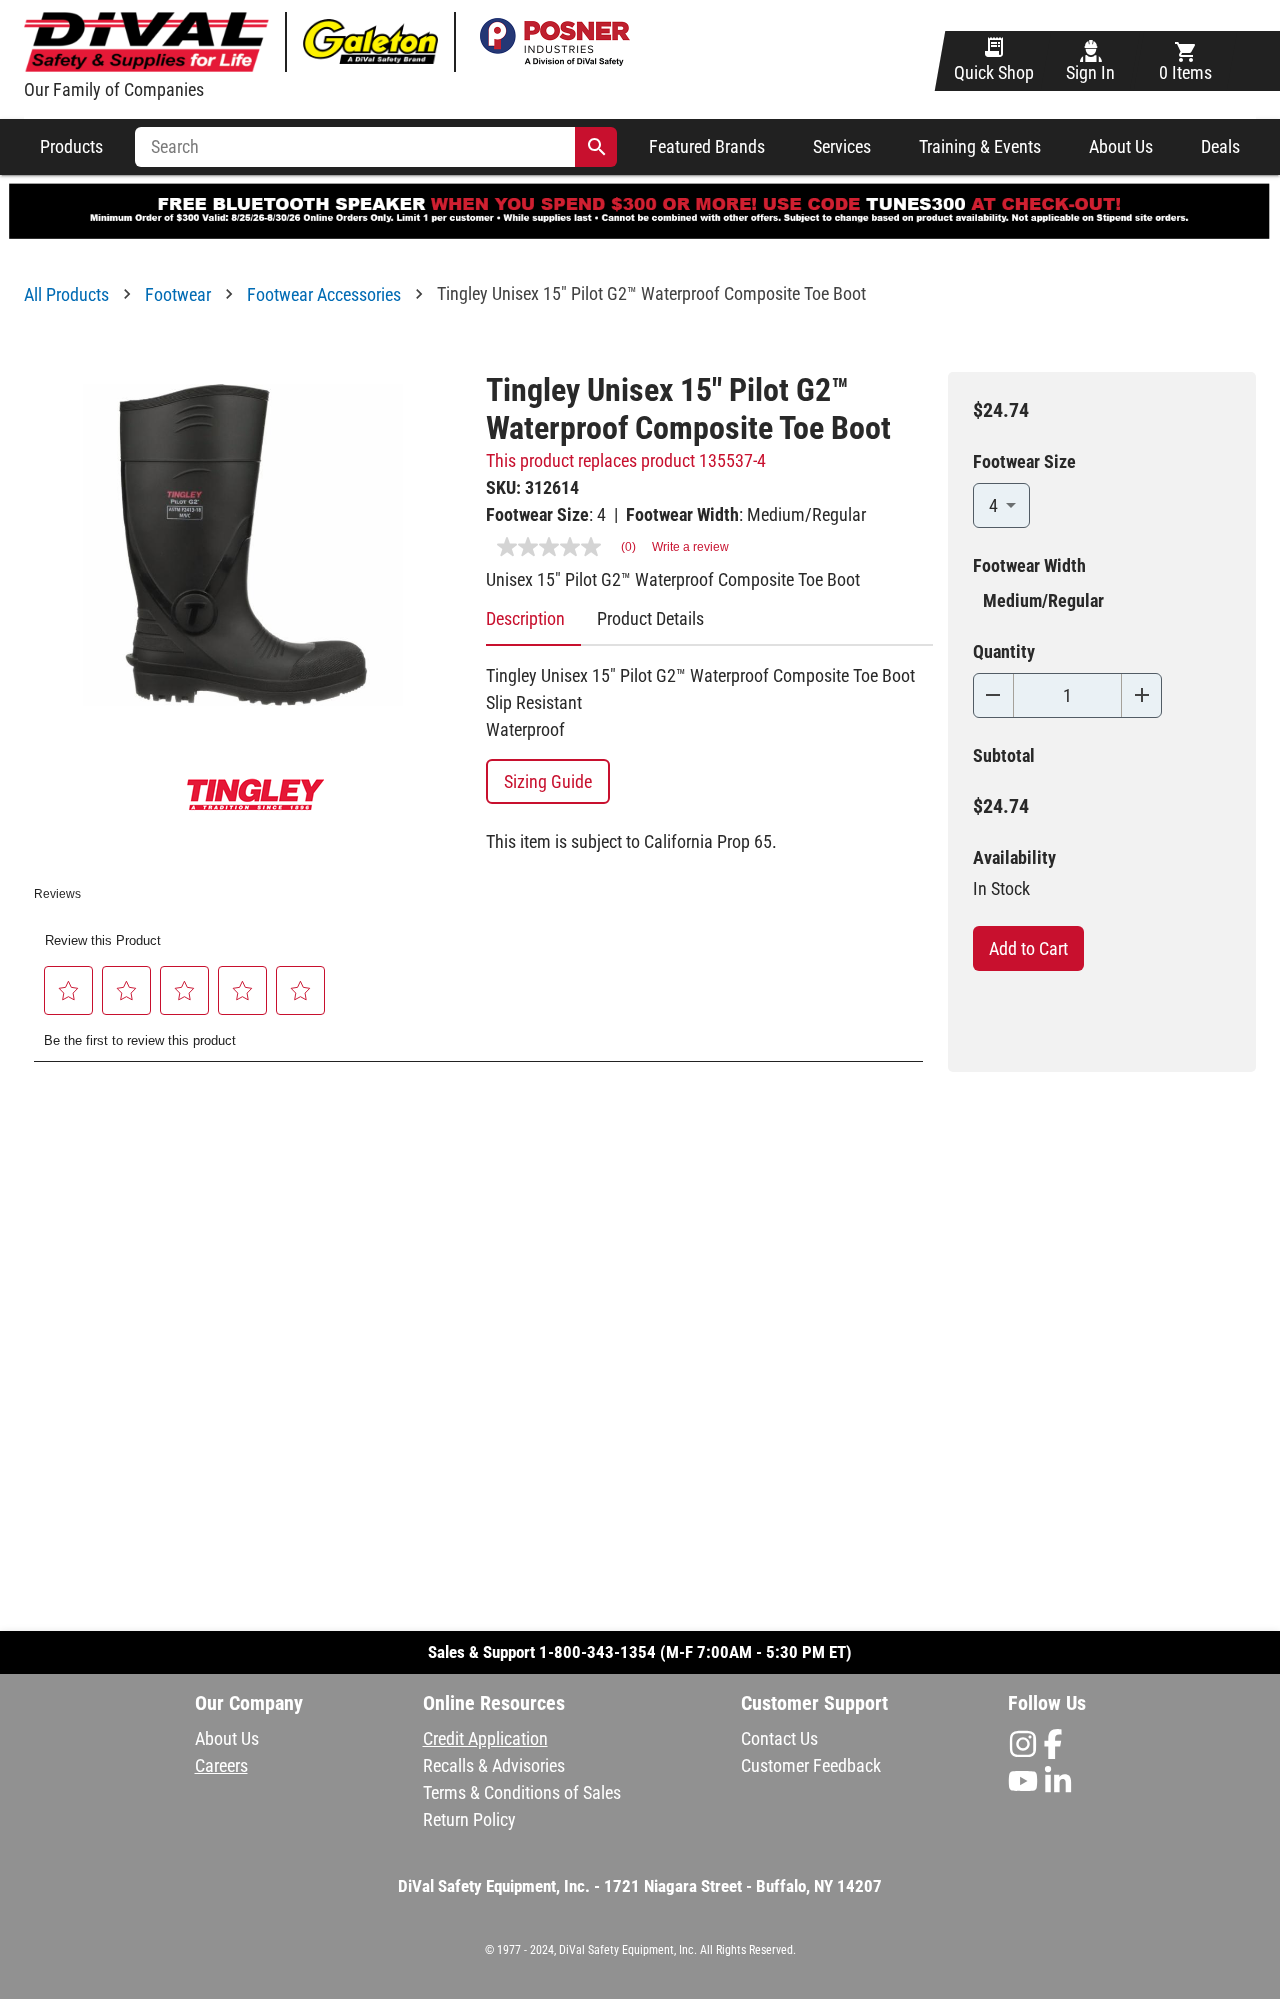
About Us (1121, 147)
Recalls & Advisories (494, 1765)
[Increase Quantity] (1141, 695)
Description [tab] (525, 618)
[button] (69, 990)
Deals (1220, 147)
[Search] (597, 147)
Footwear (178, 294)
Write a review (690, 547)
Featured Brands (707, 147)
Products (71, 147)
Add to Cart (1028, 948)
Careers (221, 1765)
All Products (66, 294)
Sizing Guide (548, 781)
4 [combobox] (993, 505)
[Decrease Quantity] (993, 695)
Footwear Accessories (324, 294)
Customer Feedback (811, 1765)
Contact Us (779, 1738)
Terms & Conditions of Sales (522, 1792)
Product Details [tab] (650, 618)
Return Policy (469, 1819)
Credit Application (485, 1738)
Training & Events (980, 147)
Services (842, 147)
